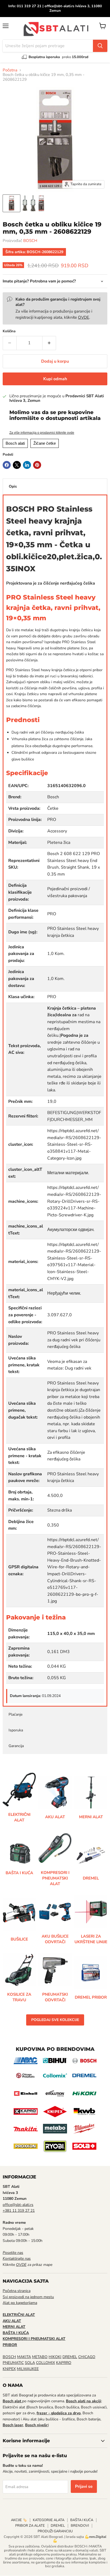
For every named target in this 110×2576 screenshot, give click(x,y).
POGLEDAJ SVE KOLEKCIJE (55, 2020)
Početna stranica (17, 2291)
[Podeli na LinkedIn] (27, 465)
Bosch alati (15, 443)
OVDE (84, 317)
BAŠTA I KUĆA (82, 2520)
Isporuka (16, 1730)
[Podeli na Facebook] (7, 465)
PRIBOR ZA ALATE (30, 2526)
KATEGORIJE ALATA (49, 2520)
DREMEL (70, 2357)
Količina (9, 331)
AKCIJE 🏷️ (19, 2520)
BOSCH (30, 241)
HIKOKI (55, 2357)
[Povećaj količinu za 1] (49, 343)
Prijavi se (84, 2486)
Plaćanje (15, 1714)
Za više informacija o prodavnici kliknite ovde (42, 433)
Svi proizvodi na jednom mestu (28, 2297)
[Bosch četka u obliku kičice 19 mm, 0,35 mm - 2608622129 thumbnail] (11, 203)
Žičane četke (45, 443)
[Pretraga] (100, 46)
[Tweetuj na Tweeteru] (17, 465)
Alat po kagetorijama (20, 2303)
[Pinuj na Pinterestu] (37, 465)
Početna (10, 70)
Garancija (16, 1746)
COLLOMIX (46, 2363)
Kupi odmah (55, 379)
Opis (13, 486)
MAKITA (24, 2357)
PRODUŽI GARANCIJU (55, 2531)
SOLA (30, 2363)
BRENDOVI (80, 2526)
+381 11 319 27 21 (19, 2211)
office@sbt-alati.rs (18, 2205)
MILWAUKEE (28, 2369)
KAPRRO (64, 2363)
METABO (40, 2357)
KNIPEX (9, 2369)
